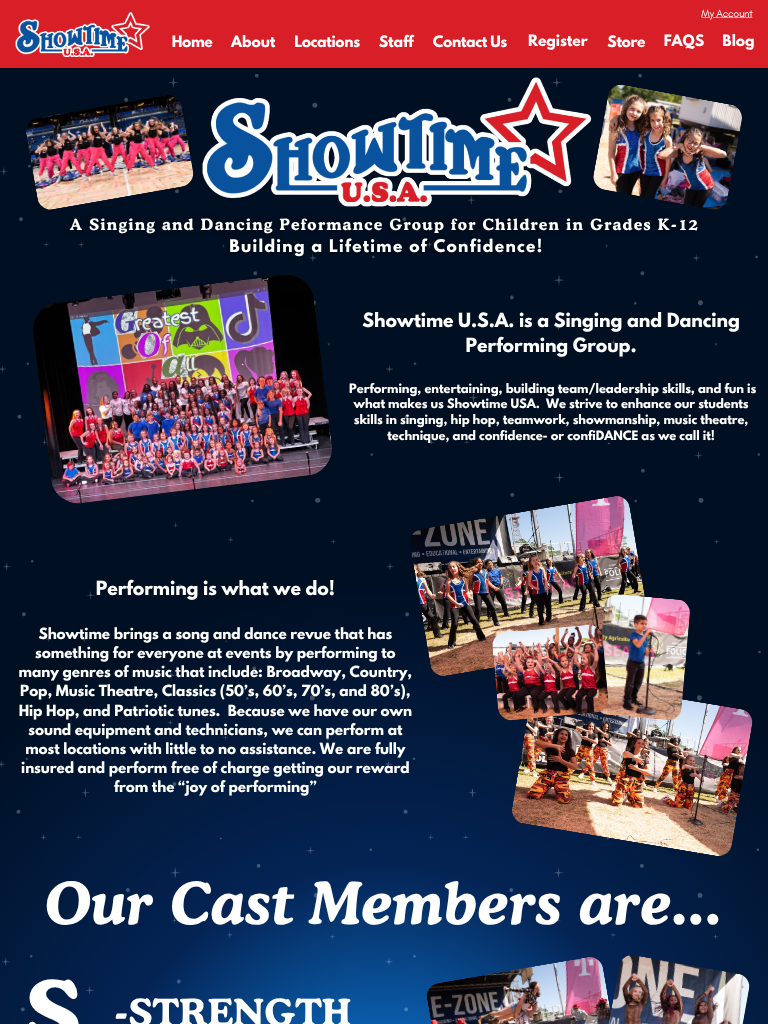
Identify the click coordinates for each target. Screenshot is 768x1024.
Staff (396, 43)
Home (192, 43)
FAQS (684, 42)
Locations (327, 43)
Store (626, 43)
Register (558, 42)
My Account (726, 12)
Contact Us (470, 43)
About (253, 43)
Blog (738, 42)
